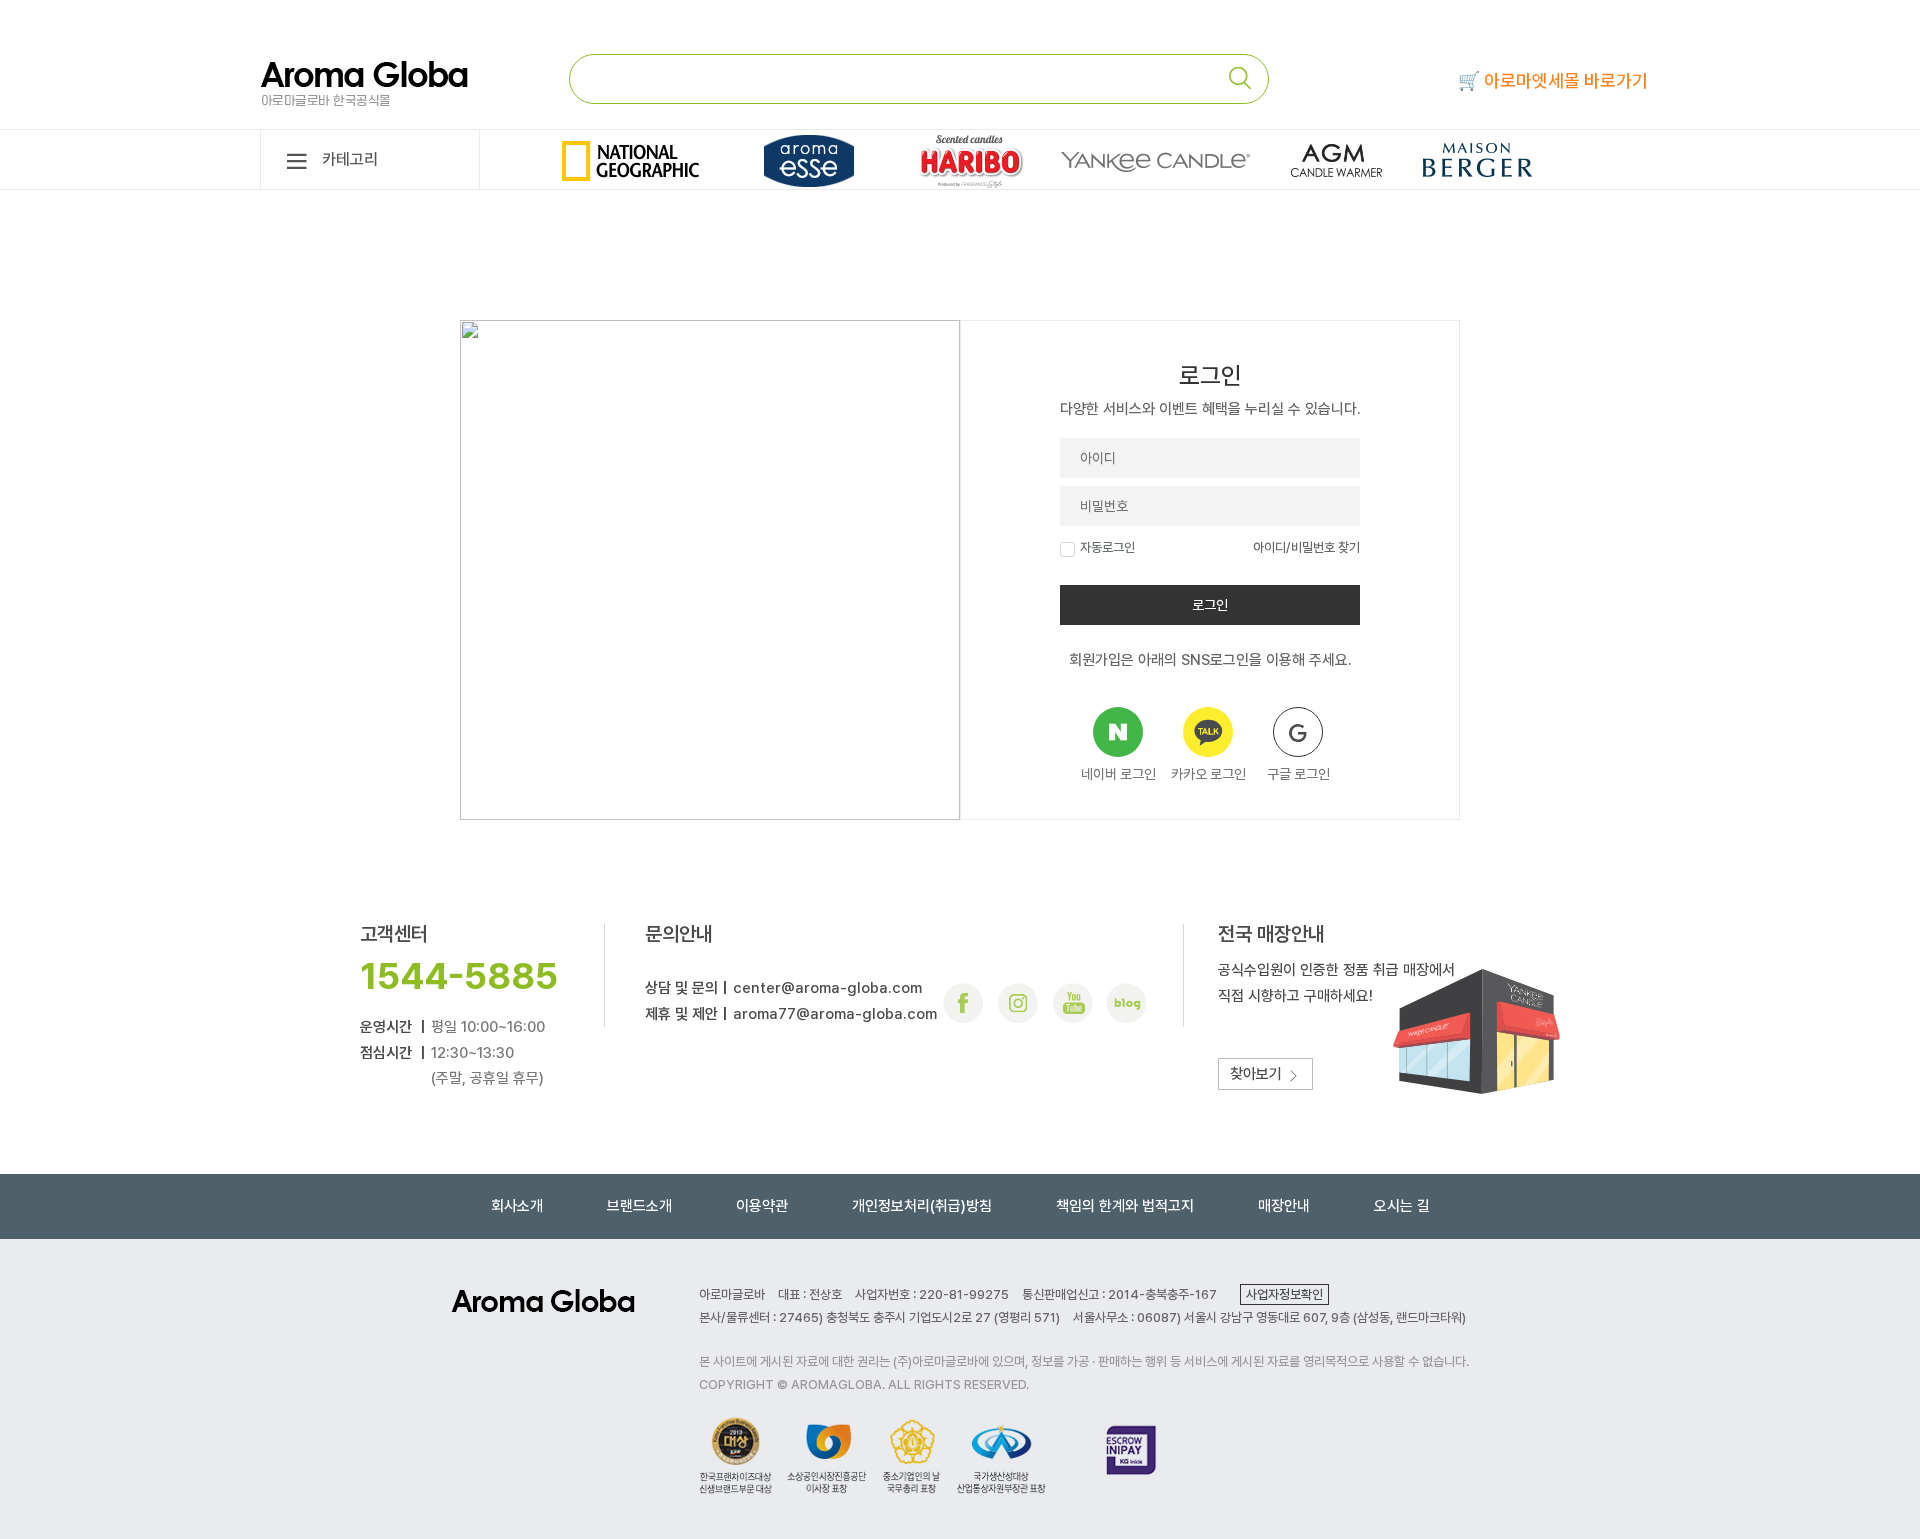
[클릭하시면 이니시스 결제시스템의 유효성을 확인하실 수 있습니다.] (1131, 1454)
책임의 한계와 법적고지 (1125, 1206)
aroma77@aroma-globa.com (835, 1014)
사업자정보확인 (1284, 1294)
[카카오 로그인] (1208, 732)
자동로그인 (1107, 547)
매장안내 (1284, 1206)
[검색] (1248, 78)
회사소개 (517, 1206)
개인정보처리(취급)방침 (922, 1206)
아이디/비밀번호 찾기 (1306, 547)
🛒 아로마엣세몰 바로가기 (1553, 80)
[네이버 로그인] (1118, 732)
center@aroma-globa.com (827, 988)
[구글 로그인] (1298, 732)
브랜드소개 (639, 1206)
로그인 (1210, 605)
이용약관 (762, 1206)
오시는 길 (1402, 1206)
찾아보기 (1258, 1074)
